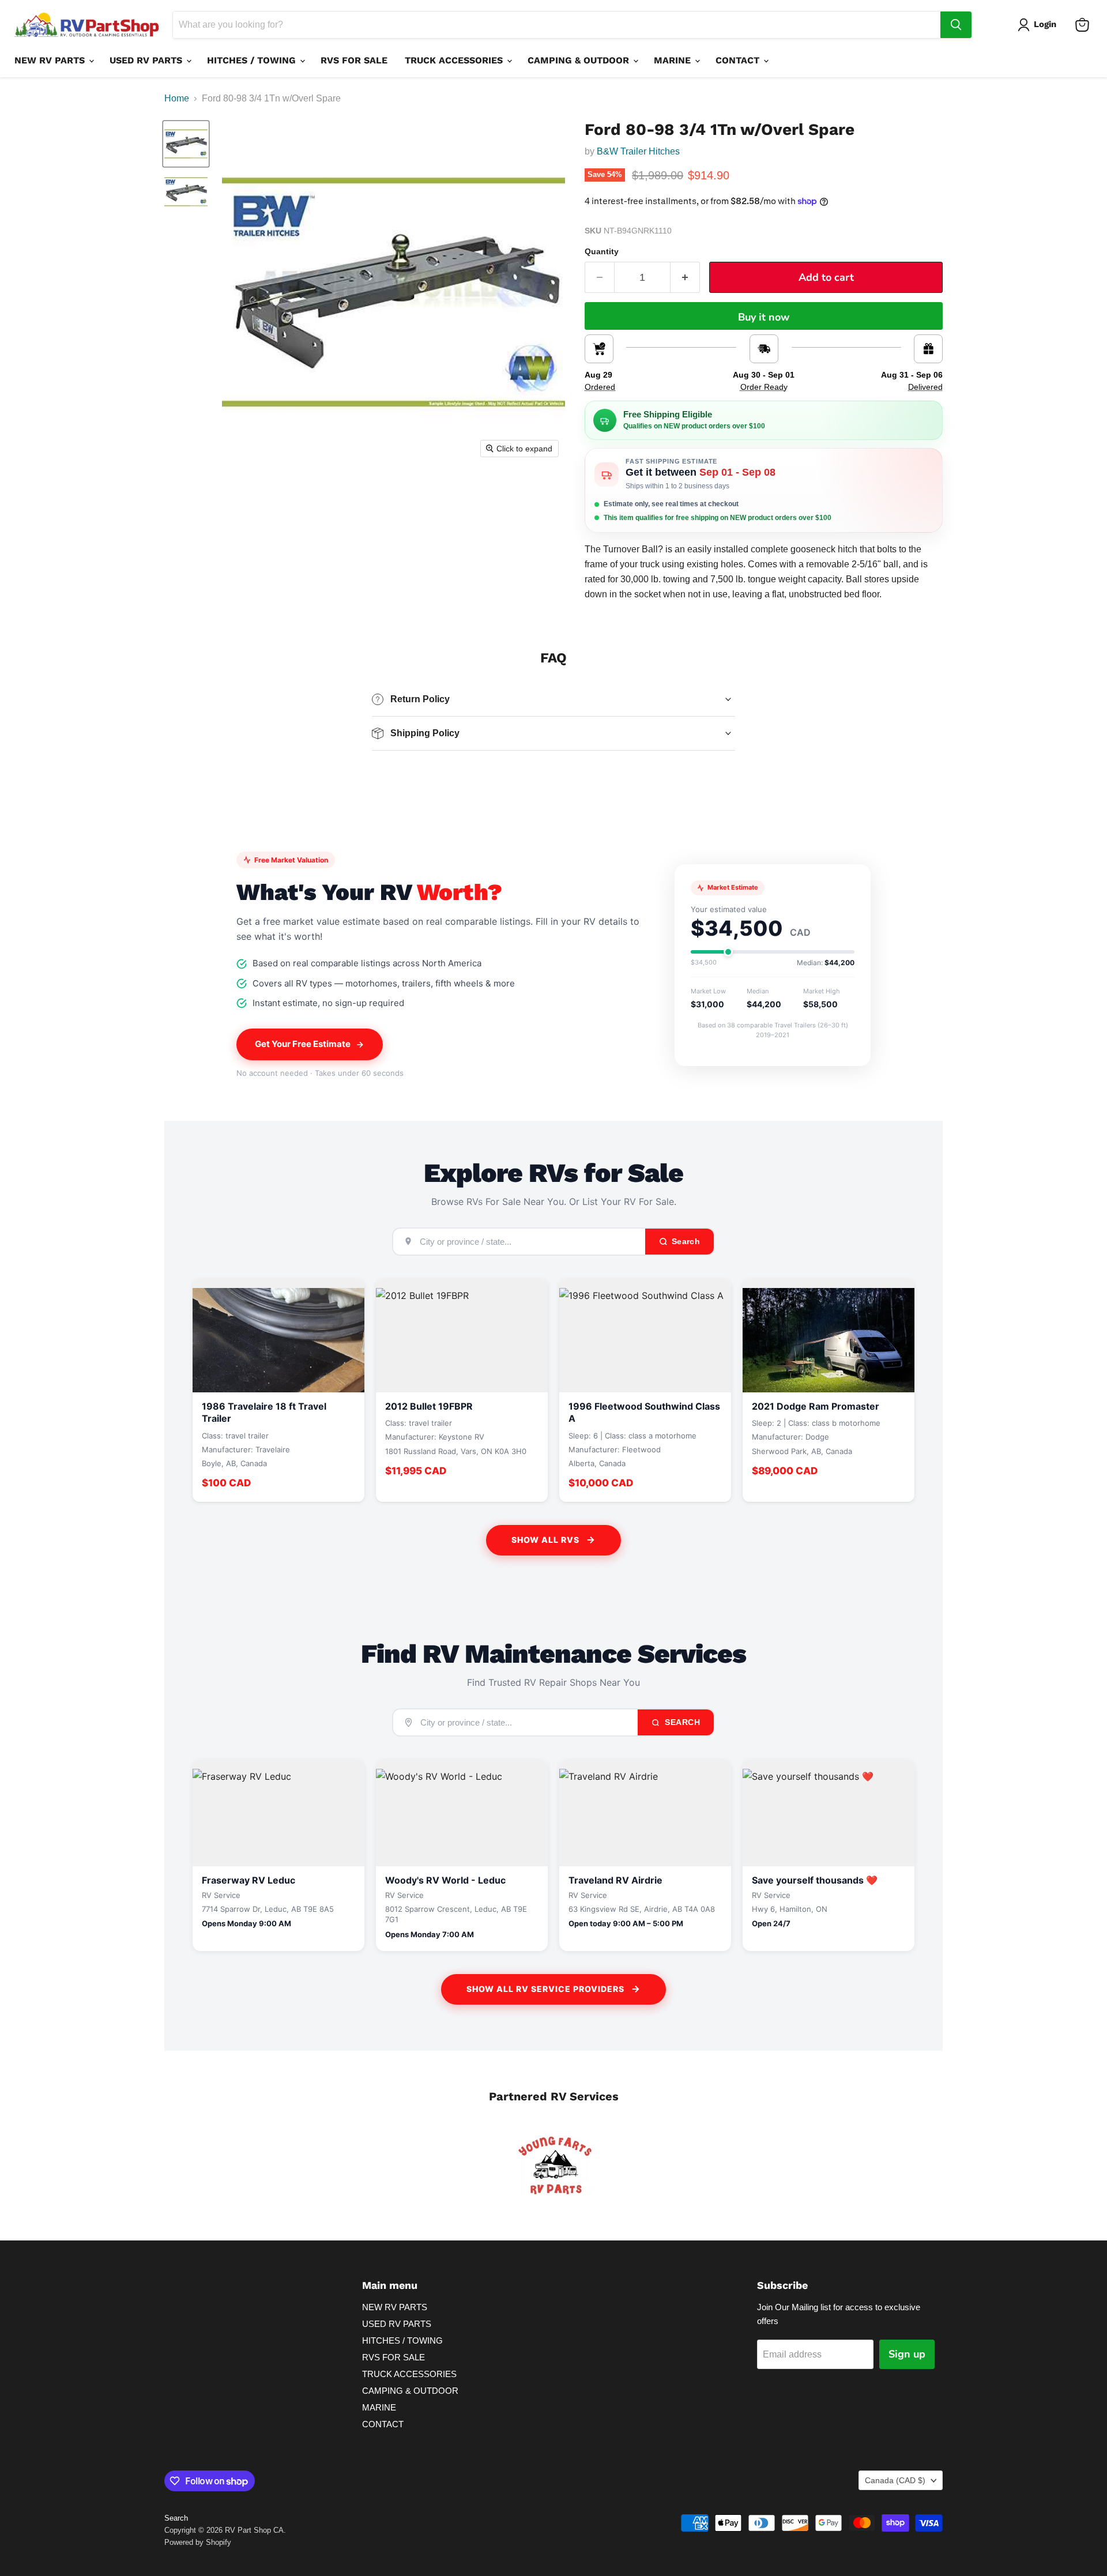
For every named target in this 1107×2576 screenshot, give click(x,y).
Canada (895, 2480)
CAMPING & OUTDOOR (580, 60)
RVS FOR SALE (354, 60)
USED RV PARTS (147, 60)
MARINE (674, 60)
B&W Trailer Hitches (639, 151)
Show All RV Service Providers (545, 1989)
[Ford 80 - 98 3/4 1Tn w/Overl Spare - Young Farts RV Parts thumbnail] (186, 144)
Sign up (907, 2354)
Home (177, 98)
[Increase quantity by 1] (685, 278)
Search (681, 1722)
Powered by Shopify (198, 2542)
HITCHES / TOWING (253, 60)
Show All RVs (545, 1540)
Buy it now (764, 317)
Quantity (602, 251)
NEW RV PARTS (51, 60)
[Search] (956, 25)
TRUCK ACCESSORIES (455, 60)
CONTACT (739, 60)
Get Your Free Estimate (303, 1044)
